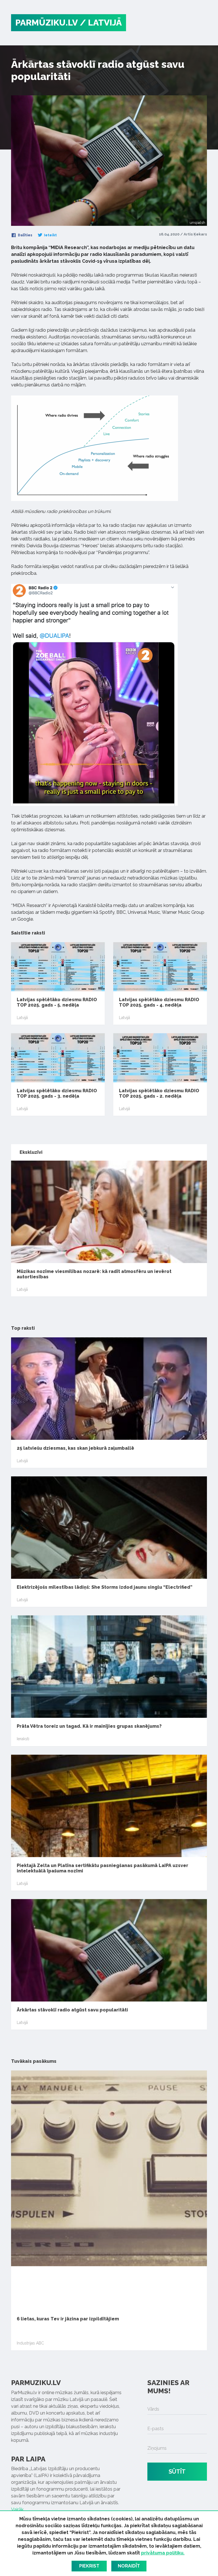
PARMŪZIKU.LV (47, 23)
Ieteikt (50, 235)
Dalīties (25, 235)
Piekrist (89, 2566)
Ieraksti (23, 1739)
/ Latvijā (101, 23)
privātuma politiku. (163, 2553)
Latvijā (22, 1018)
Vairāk (17, 2509)
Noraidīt (129, 2566)
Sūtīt (177, 2472)
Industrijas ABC (30, 2343)
